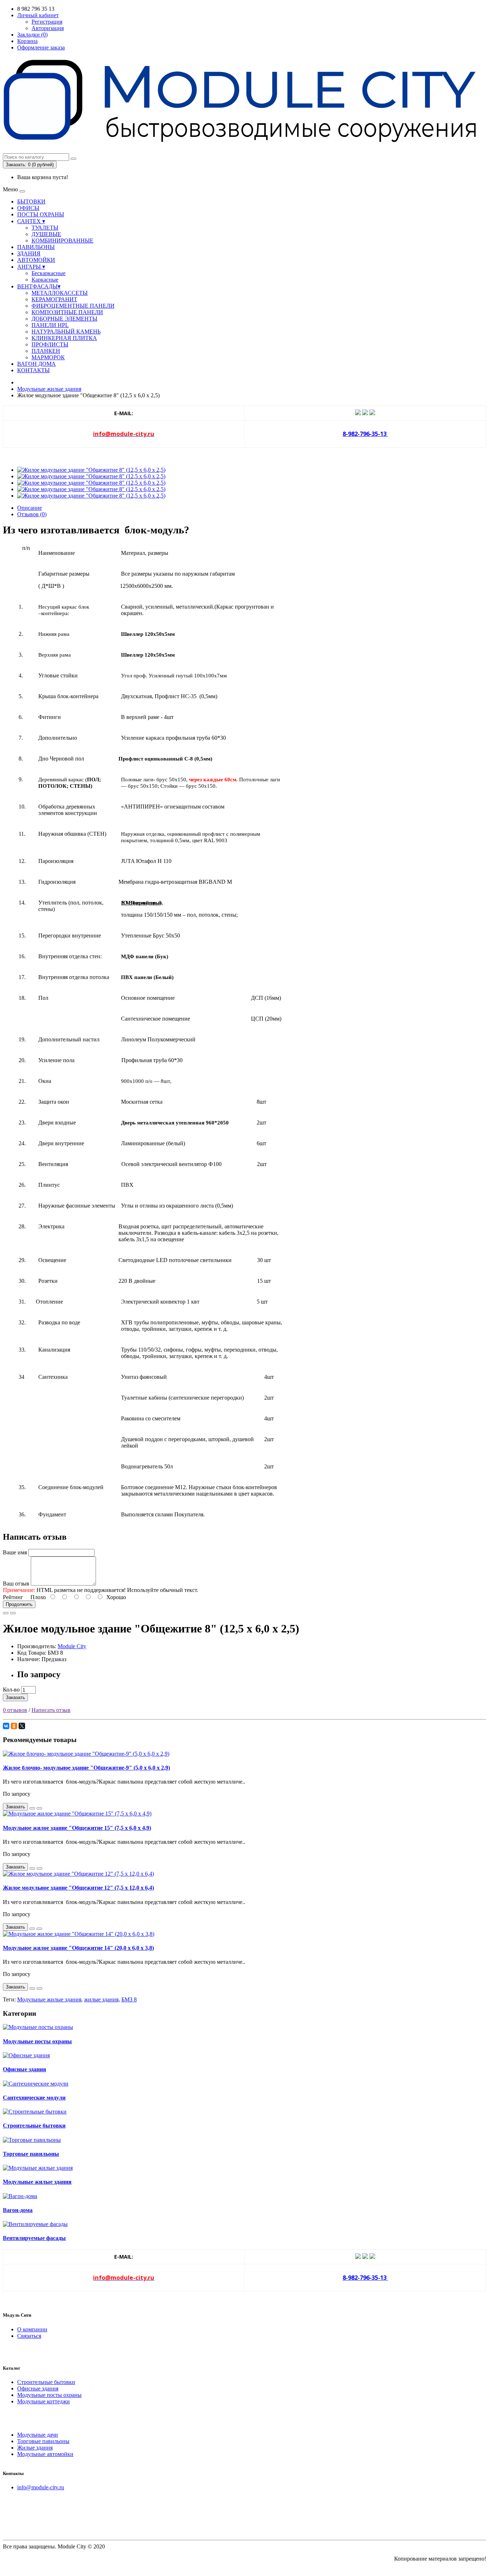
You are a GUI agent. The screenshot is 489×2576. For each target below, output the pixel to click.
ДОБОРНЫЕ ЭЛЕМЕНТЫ (64, 319)
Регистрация (47, 22)
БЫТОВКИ (31, 202)
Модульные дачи (38, 2435)
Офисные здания (25, 2069)
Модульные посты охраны (37, 2041)
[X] (22, 1726)
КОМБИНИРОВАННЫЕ (62, 241)
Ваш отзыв (16, 1584)
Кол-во (11, 1690)
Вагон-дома (18, 2210)
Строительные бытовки (34, 2126)
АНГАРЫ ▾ (31, 267)
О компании (32, 2329)
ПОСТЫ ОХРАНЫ (41, 214)
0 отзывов (15, 1710)
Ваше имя (15, 1552)
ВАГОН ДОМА (37, 364)
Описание (30, 508)
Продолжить (19, 1604)
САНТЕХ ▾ (31, 221)
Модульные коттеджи (43, 2401)
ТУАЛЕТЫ (45, 228)
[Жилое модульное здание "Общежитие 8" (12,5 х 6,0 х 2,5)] (91, 470)
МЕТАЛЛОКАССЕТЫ (60, 293)
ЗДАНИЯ (29, 253)
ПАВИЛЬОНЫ (36, 247)
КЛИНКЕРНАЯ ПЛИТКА (64, 338)
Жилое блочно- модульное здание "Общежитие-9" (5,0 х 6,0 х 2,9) (86, 1768)
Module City (72, 1646)
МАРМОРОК (48, 357)
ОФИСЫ (28, 208)
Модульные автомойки (45, 2454)
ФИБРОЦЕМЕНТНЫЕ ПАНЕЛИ (73, 306)
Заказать (15, 1697)
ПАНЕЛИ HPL (50, 325)
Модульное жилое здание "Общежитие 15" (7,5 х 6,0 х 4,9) (77, 1828)
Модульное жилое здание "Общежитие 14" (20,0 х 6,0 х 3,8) (78, 1948)
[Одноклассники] (14, 1726)
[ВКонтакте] (6, 1726)
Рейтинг (13, 1597)
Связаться (29, 2336)
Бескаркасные (49, 273)
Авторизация (48, 28)
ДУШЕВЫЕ (46, 234)
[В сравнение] (13, 1613)
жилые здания (101, 1999)
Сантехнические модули (34, 2098)
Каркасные (45, 280)
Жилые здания (35, 2448)
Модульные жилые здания (49, 389)
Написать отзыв (51, 1710)
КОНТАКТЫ (33, 370)
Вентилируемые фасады (34, 2238)
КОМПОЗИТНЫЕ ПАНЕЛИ (67, 312)
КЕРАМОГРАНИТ (54, 299)
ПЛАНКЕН (46, 351)
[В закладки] (6, 1613)
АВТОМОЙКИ (36, 260)
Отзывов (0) (32, 514)
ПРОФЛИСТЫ (50, 344)
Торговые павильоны (31, 2154)
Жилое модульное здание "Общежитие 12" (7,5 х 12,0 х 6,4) (78, 1888)
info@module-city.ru (41, 2487)
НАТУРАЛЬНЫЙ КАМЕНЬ (66, 332)
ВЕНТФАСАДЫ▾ (39, 286)
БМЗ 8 (129, 1999)
